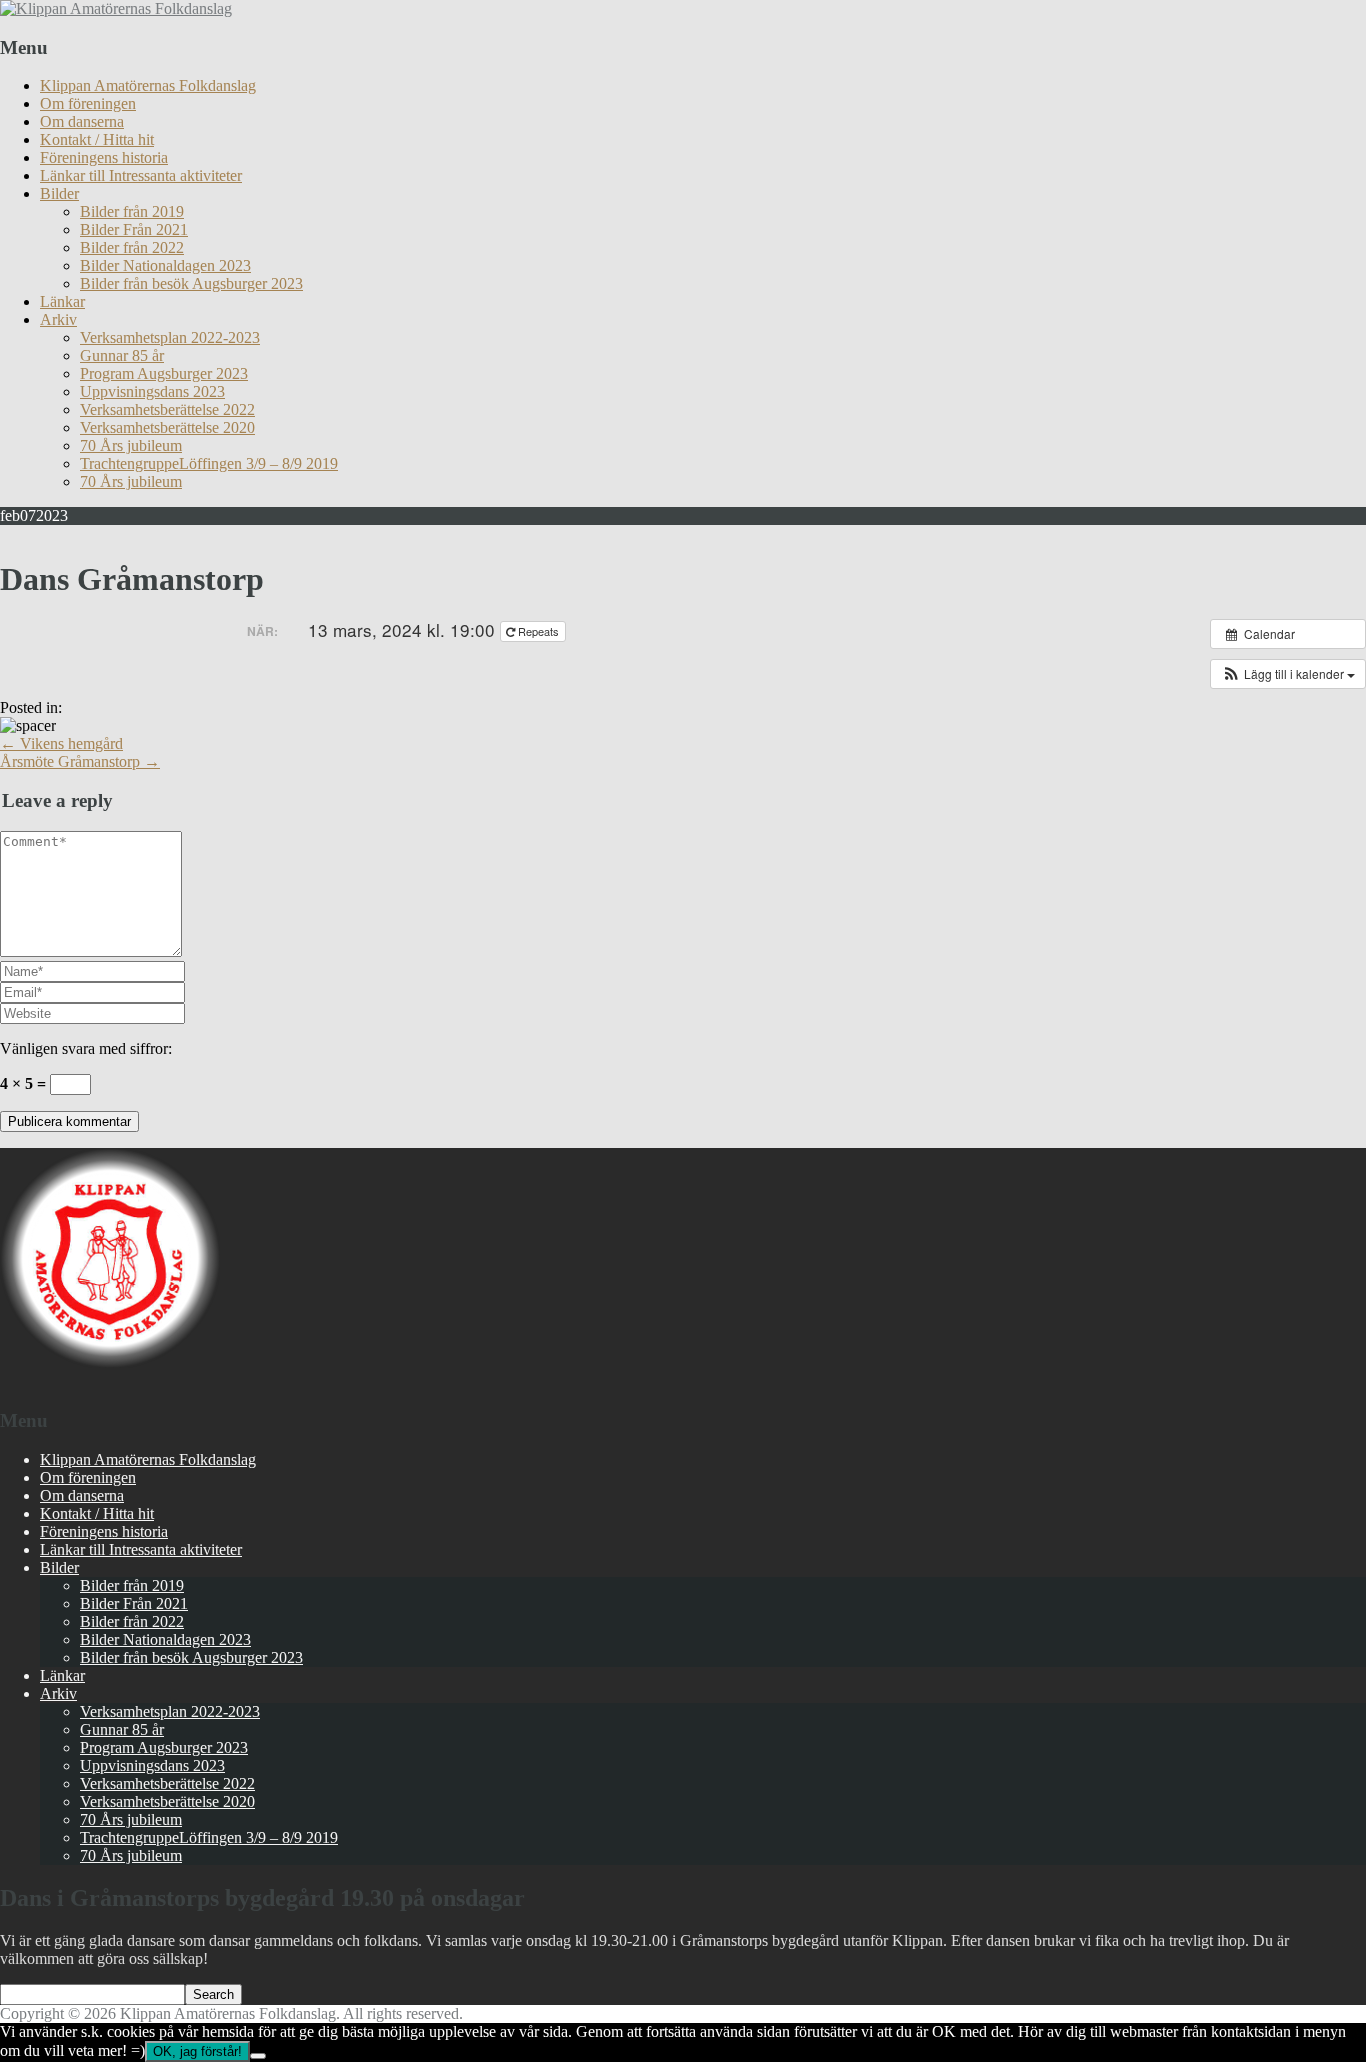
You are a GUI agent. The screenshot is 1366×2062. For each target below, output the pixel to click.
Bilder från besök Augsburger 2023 (191, 283)
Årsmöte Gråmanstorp (80, 761)
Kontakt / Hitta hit (97, 139)
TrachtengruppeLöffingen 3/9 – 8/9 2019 (209, 463)
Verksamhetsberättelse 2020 (167, 427)
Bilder (59, 193)
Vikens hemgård (61, 743)
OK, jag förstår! (197, 2051)
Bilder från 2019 (132, 211)
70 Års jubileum (131, 445)
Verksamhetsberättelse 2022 (167, 409)
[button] (1288, 674)
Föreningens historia (104, 157)
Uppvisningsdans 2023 (152, 391)
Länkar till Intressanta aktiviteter (141, 175)
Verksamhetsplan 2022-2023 (170, 337)
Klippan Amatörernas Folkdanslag (148, 85)
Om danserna (82, 121)
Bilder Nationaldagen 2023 (165, 265)
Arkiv (58, 319)
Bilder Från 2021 (134, 229)
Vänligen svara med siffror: (86, 1048)
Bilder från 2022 (132, 247)
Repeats (538, 631)
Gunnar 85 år (122, 355)
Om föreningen (88, 103)
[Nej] (258, 2056)
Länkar (62, 301)
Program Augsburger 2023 (164, 373)
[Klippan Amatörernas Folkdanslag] (116, 8)
